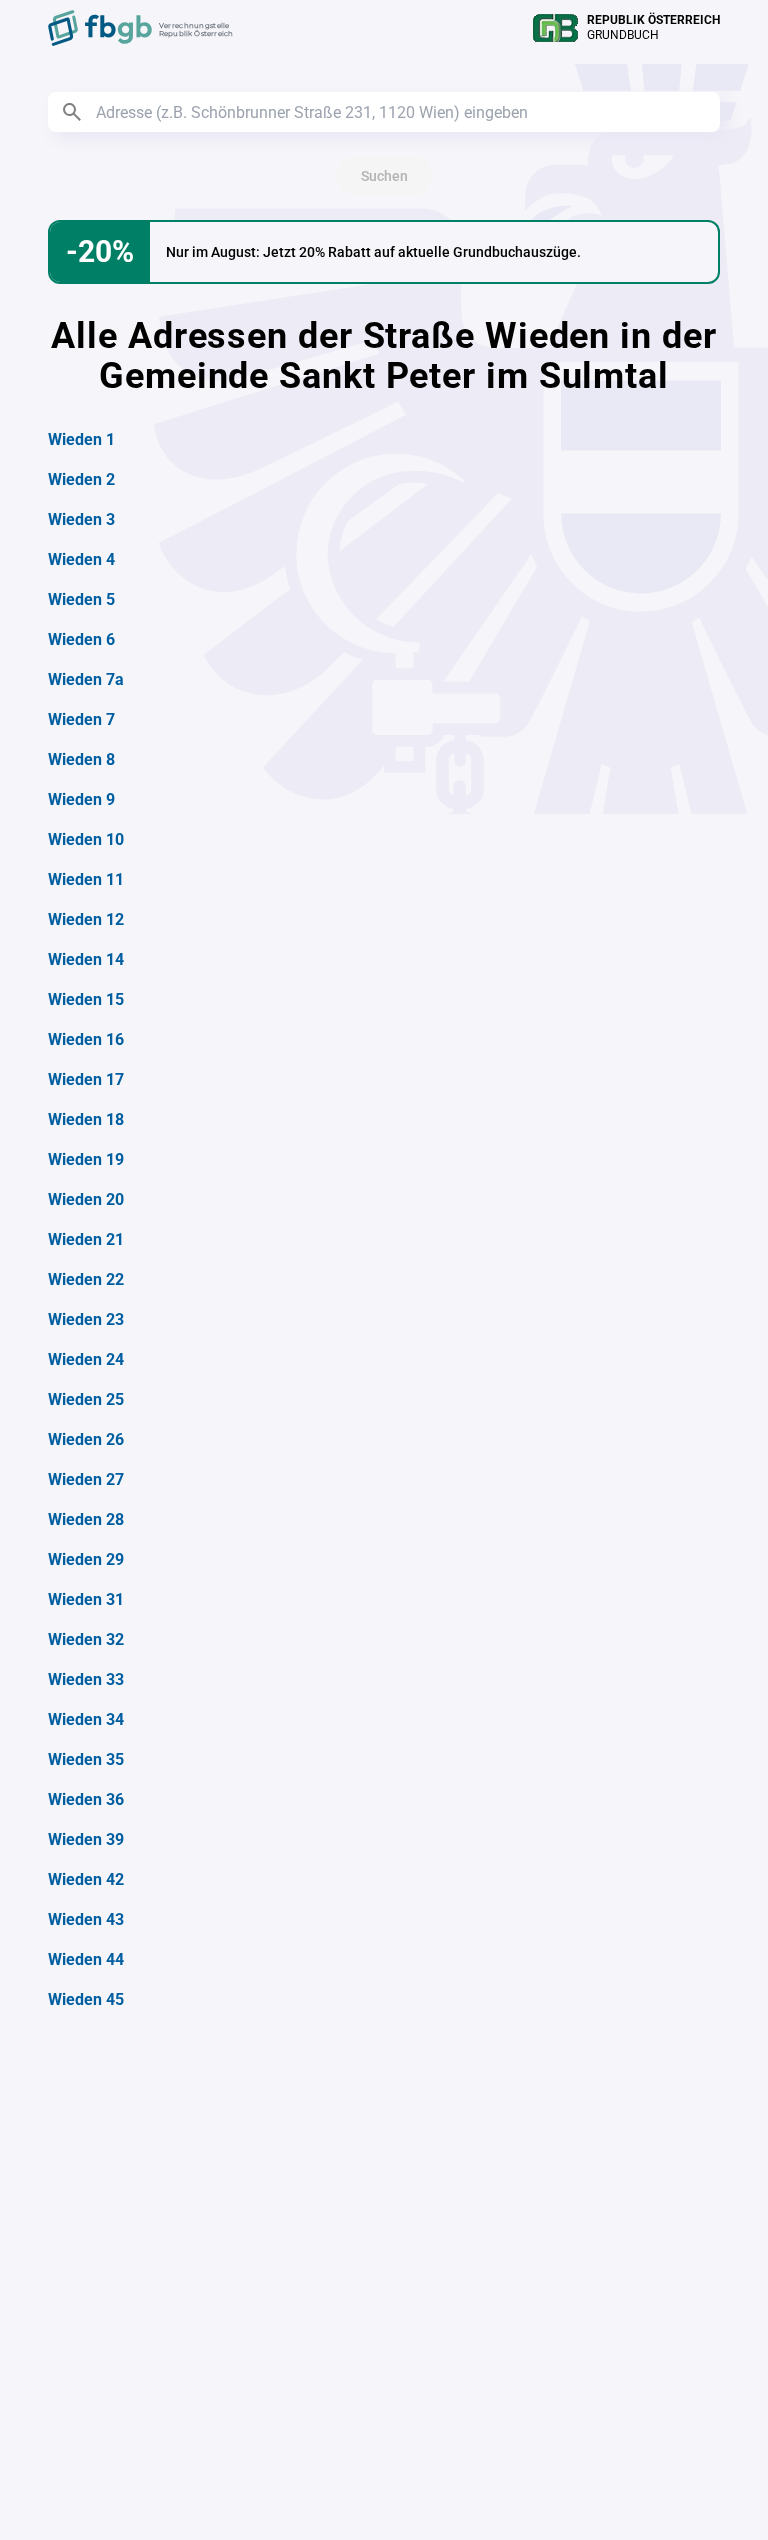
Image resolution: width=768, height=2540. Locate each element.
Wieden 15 (86, 999)
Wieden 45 (86, 1999)
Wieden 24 (86, 1359)
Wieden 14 (86, 959)
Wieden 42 (86, 1879)
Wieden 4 (81, 559)
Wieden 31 (86, 1599)
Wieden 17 (86, 1079)
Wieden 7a (86, 679)
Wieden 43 (86, 1919)
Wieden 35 (86, 1759)
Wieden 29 (86, 1559)
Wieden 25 (86, 1399)
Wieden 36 (86, 1799)
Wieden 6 (81, 639)
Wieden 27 (86, 1479)
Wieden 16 (86, 1039)
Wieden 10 (86, 839)
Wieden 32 (86, 1639)
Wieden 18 (86, 1119)
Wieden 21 (86, 1239)
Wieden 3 (81, 519)
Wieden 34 (86, 1719)
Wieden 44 (86, 1959)
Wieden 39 (86, 1839)
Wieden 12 (86, 919)
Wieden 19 (86, 1159)
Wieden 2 (81, 479)
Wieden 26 (86, 1439)
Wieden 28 (86, 1519)
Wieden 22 (86, 1279)
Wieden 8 (81, 759)
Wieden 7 (81, 719)
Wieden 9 (81, 799)
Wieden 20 (86, 1199)
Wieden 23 (86, 1319)
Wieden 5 (81, 599)
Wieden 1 (81, 439)
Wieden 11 (86, 879)
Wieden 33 (86, 1679)
